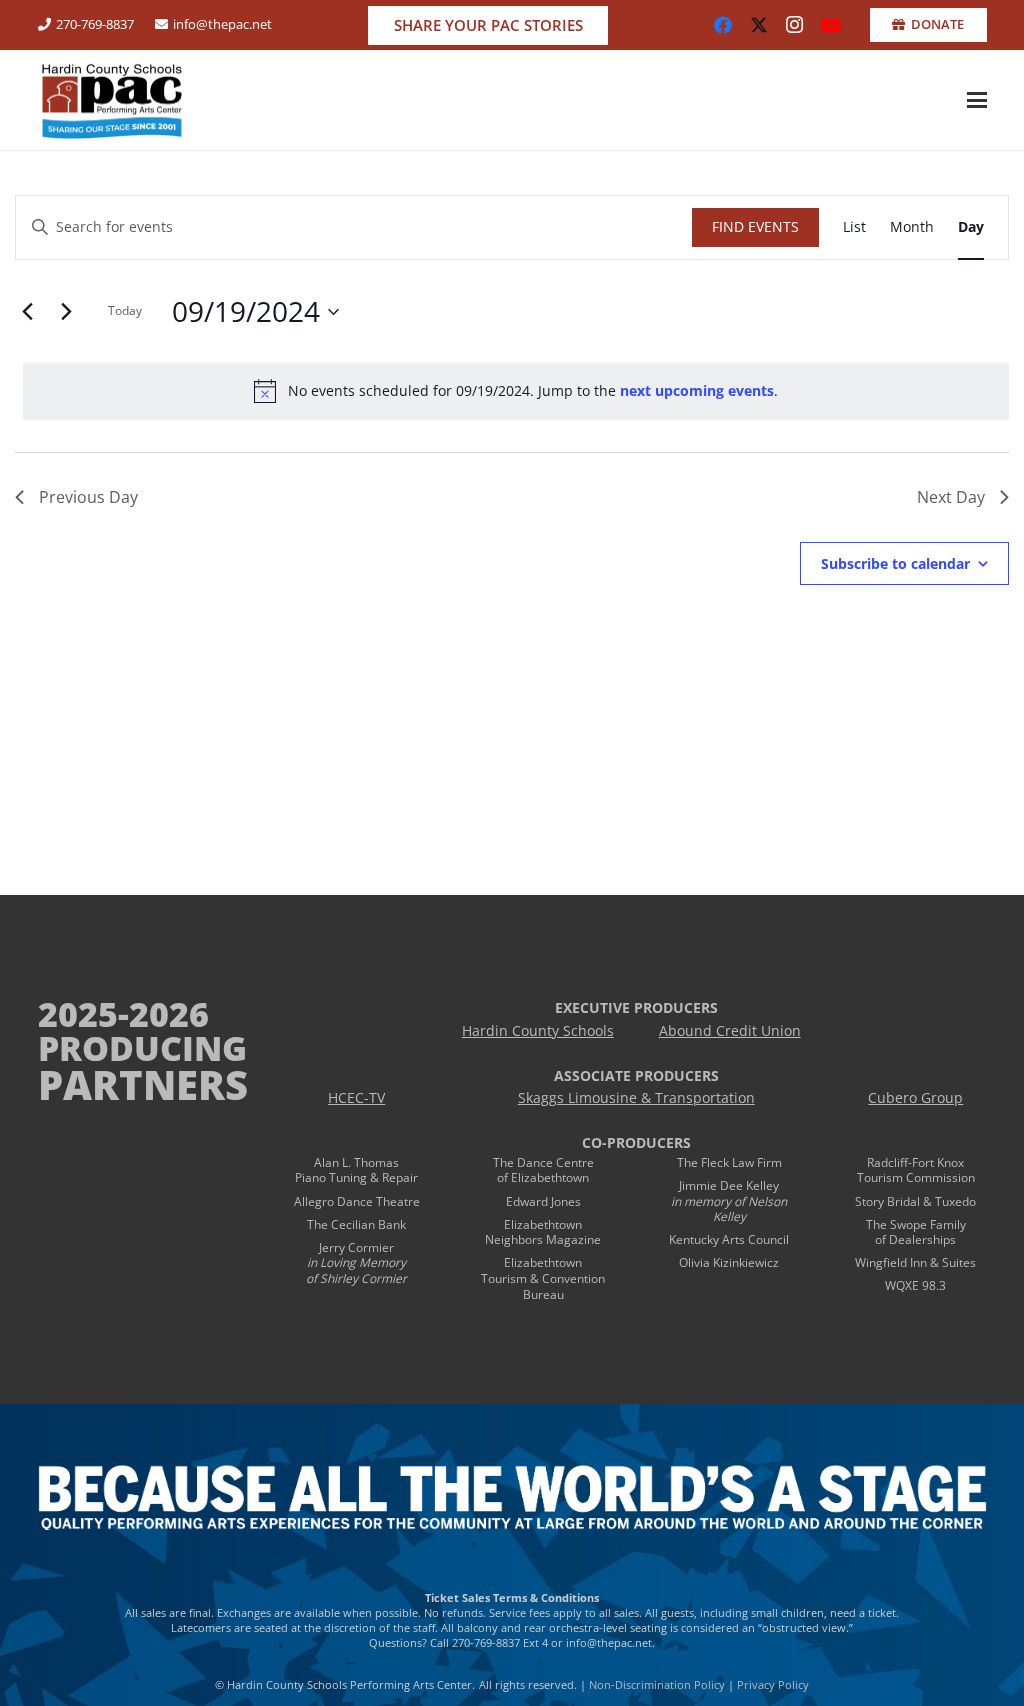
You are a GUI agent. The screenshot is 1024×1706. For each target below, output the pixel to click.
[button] (977, 100)
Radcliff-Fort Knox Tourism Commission (916, 1170)
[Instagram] (795, 25)
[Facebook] (723, 25)
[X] (759, 25)
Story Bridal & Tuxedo (915, 1201)
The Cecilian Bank (356, 1224)
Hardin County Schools (538, 1031)
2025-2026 (123, 1014)
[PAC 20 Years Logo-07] (112, 100)
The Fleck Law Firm (729, 1162)
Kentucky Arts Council (729, 1239)
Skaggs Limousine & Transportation (636, 1098)
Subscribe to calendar (895, 563)
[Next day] (66, 312)
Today (125, 310)
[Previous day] (27, 312)
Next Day (951, 497)
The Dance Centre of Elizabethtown (543, 1170)
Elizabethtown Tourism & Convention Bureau (543, 1278)
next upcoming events (697, 390)
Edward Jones (543, 1201)
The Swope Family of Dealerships (916, 1232)
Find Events (755, 226)
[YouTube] (831, 25)
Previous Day (88, 497)
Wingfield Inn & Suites (915, 1262)
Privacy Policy (773, 1684)
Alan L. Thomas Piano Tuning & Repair (356, 1170)
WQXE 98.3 (915, 1285)
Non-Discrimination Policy (657, 1684)
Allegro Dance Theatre (357, 1201)
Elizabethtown (543, 1224)
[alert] (516, 391)
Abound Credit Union (730, 1031)
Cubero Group (915, 1098)
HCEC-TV (356, 1098)
